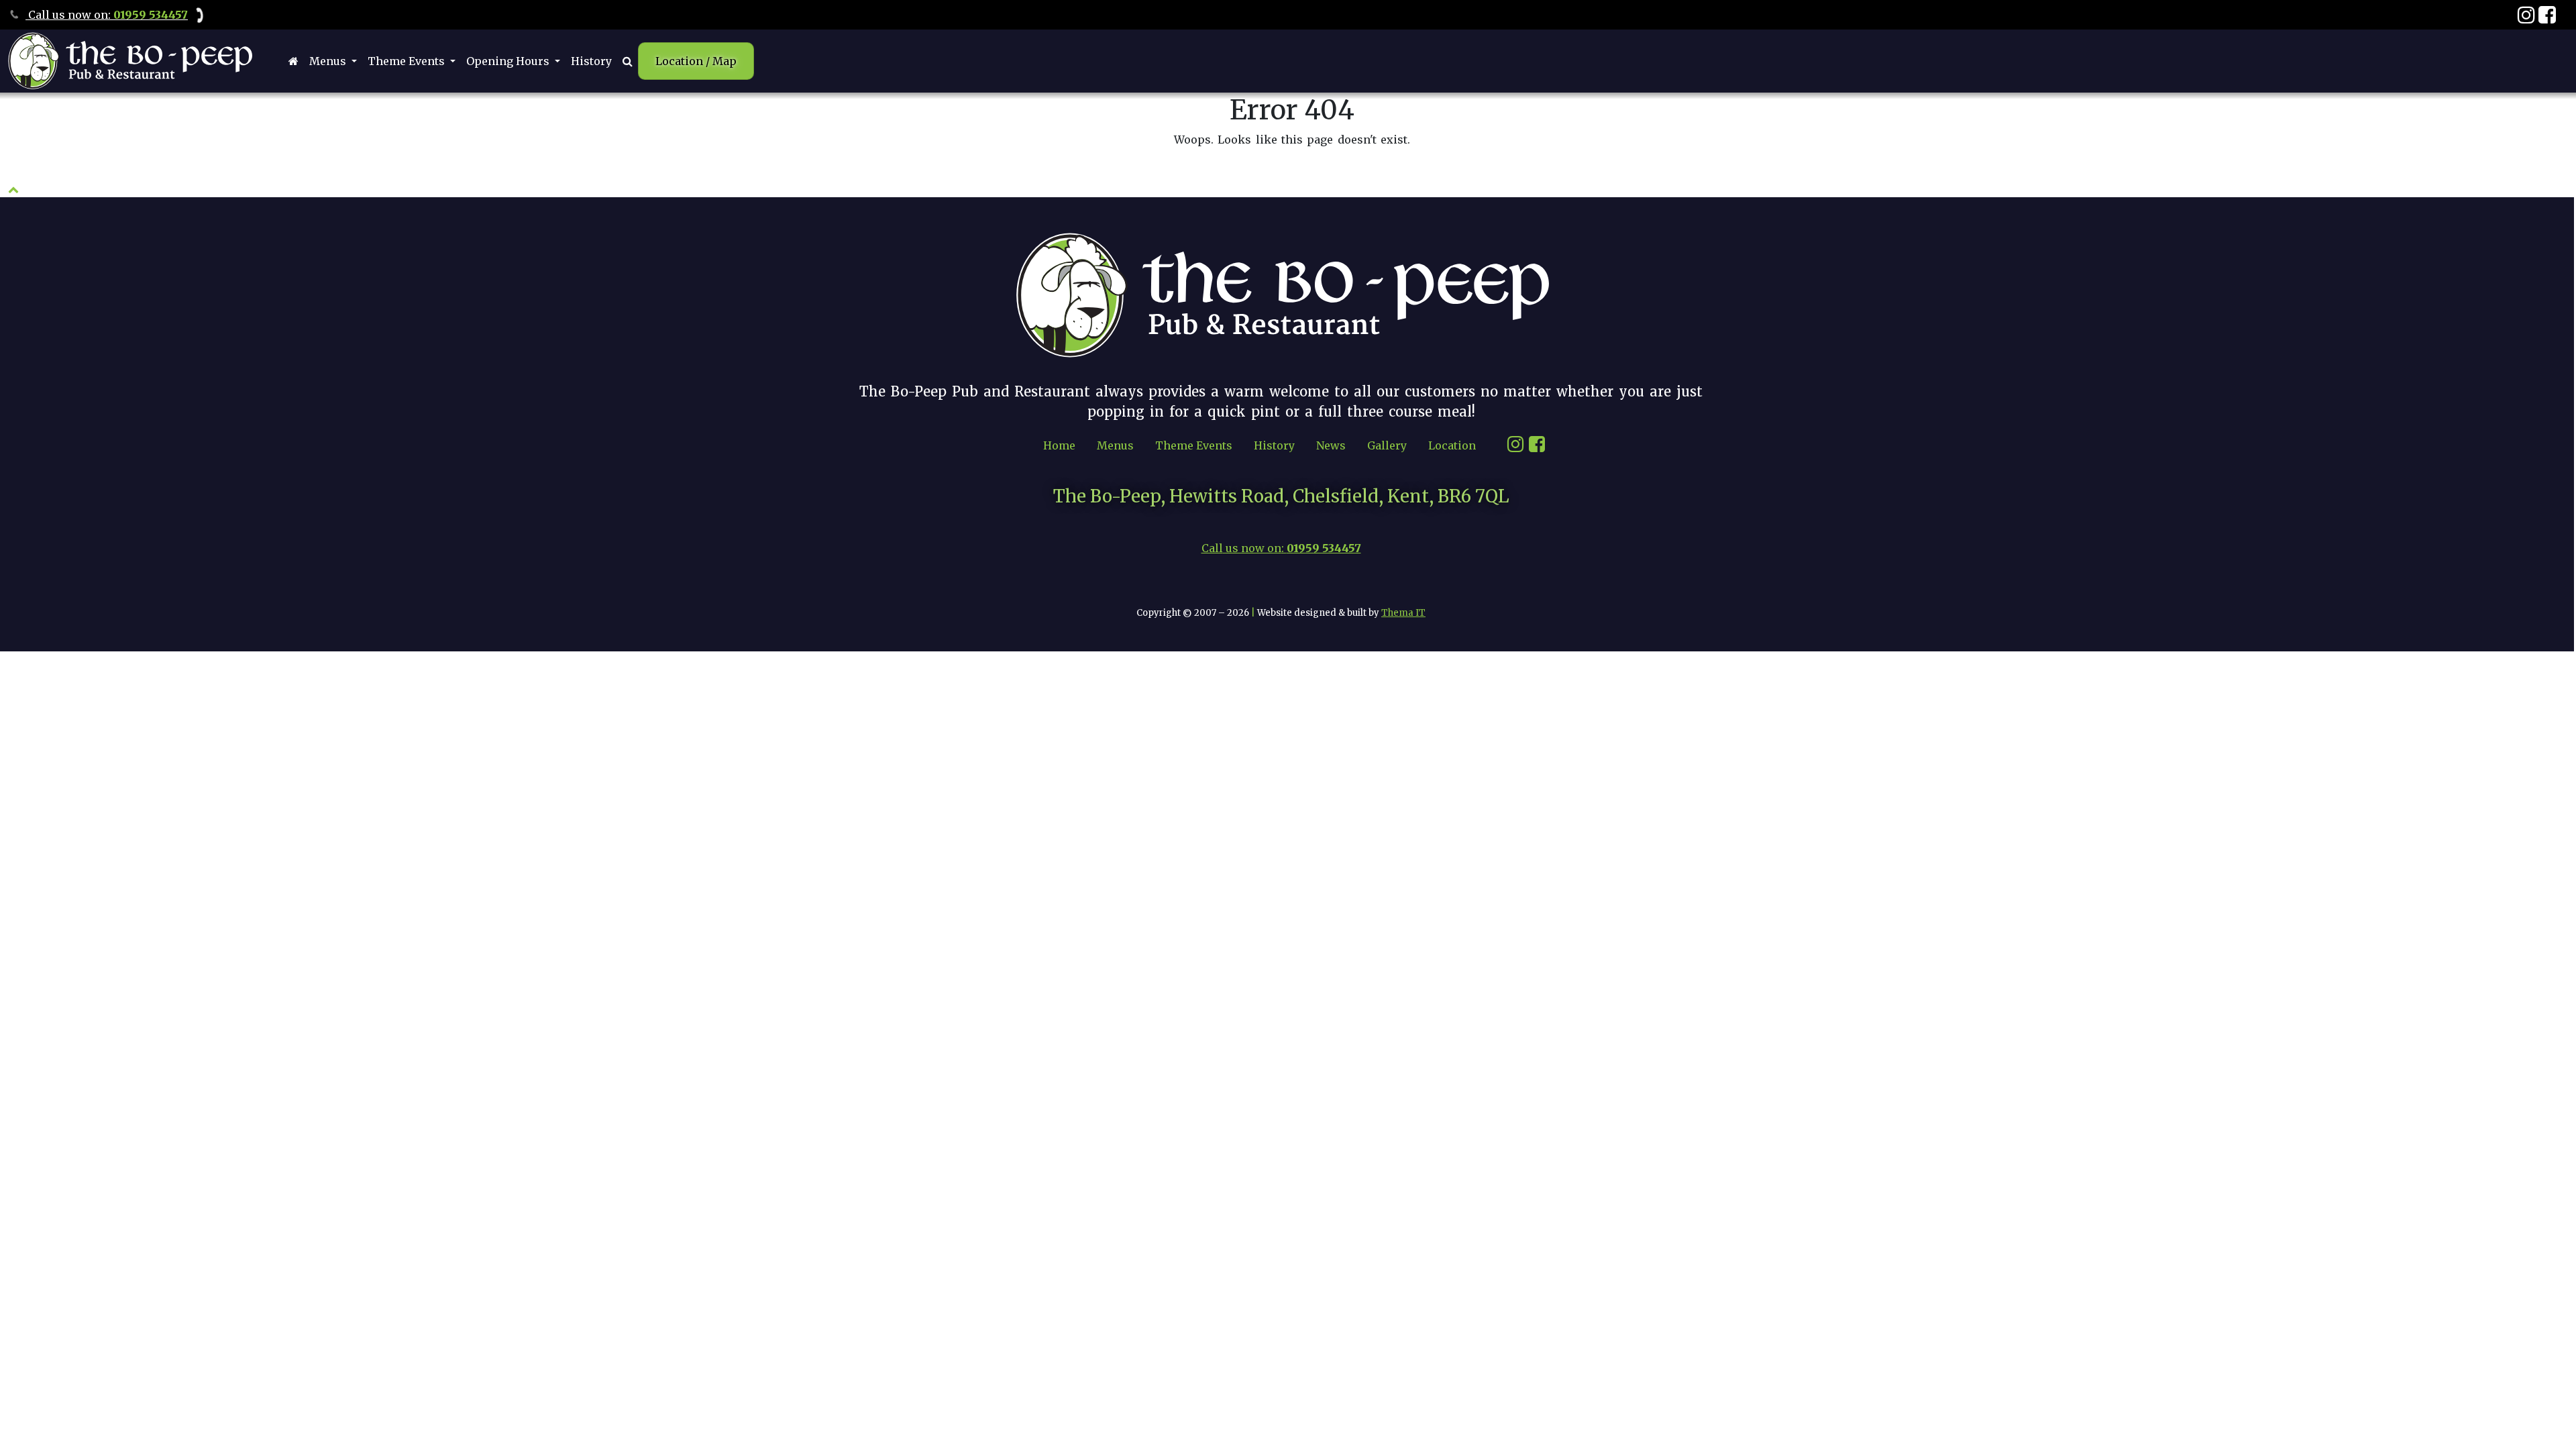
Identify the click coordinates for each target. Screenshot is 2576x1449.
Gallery (1387, 445)
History (591, 61)
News (1331, 445)
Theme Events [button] (408, 61)
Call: (107, 15)
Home (1059, 445)
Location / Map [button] (696, 61)
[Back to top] (13, 189)
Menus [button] (329, 61)
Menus (1115, 445)
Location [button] (1452, 445)
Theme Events (1194, 445)
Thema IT (1403, 613)
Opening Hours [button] (509, 61)
